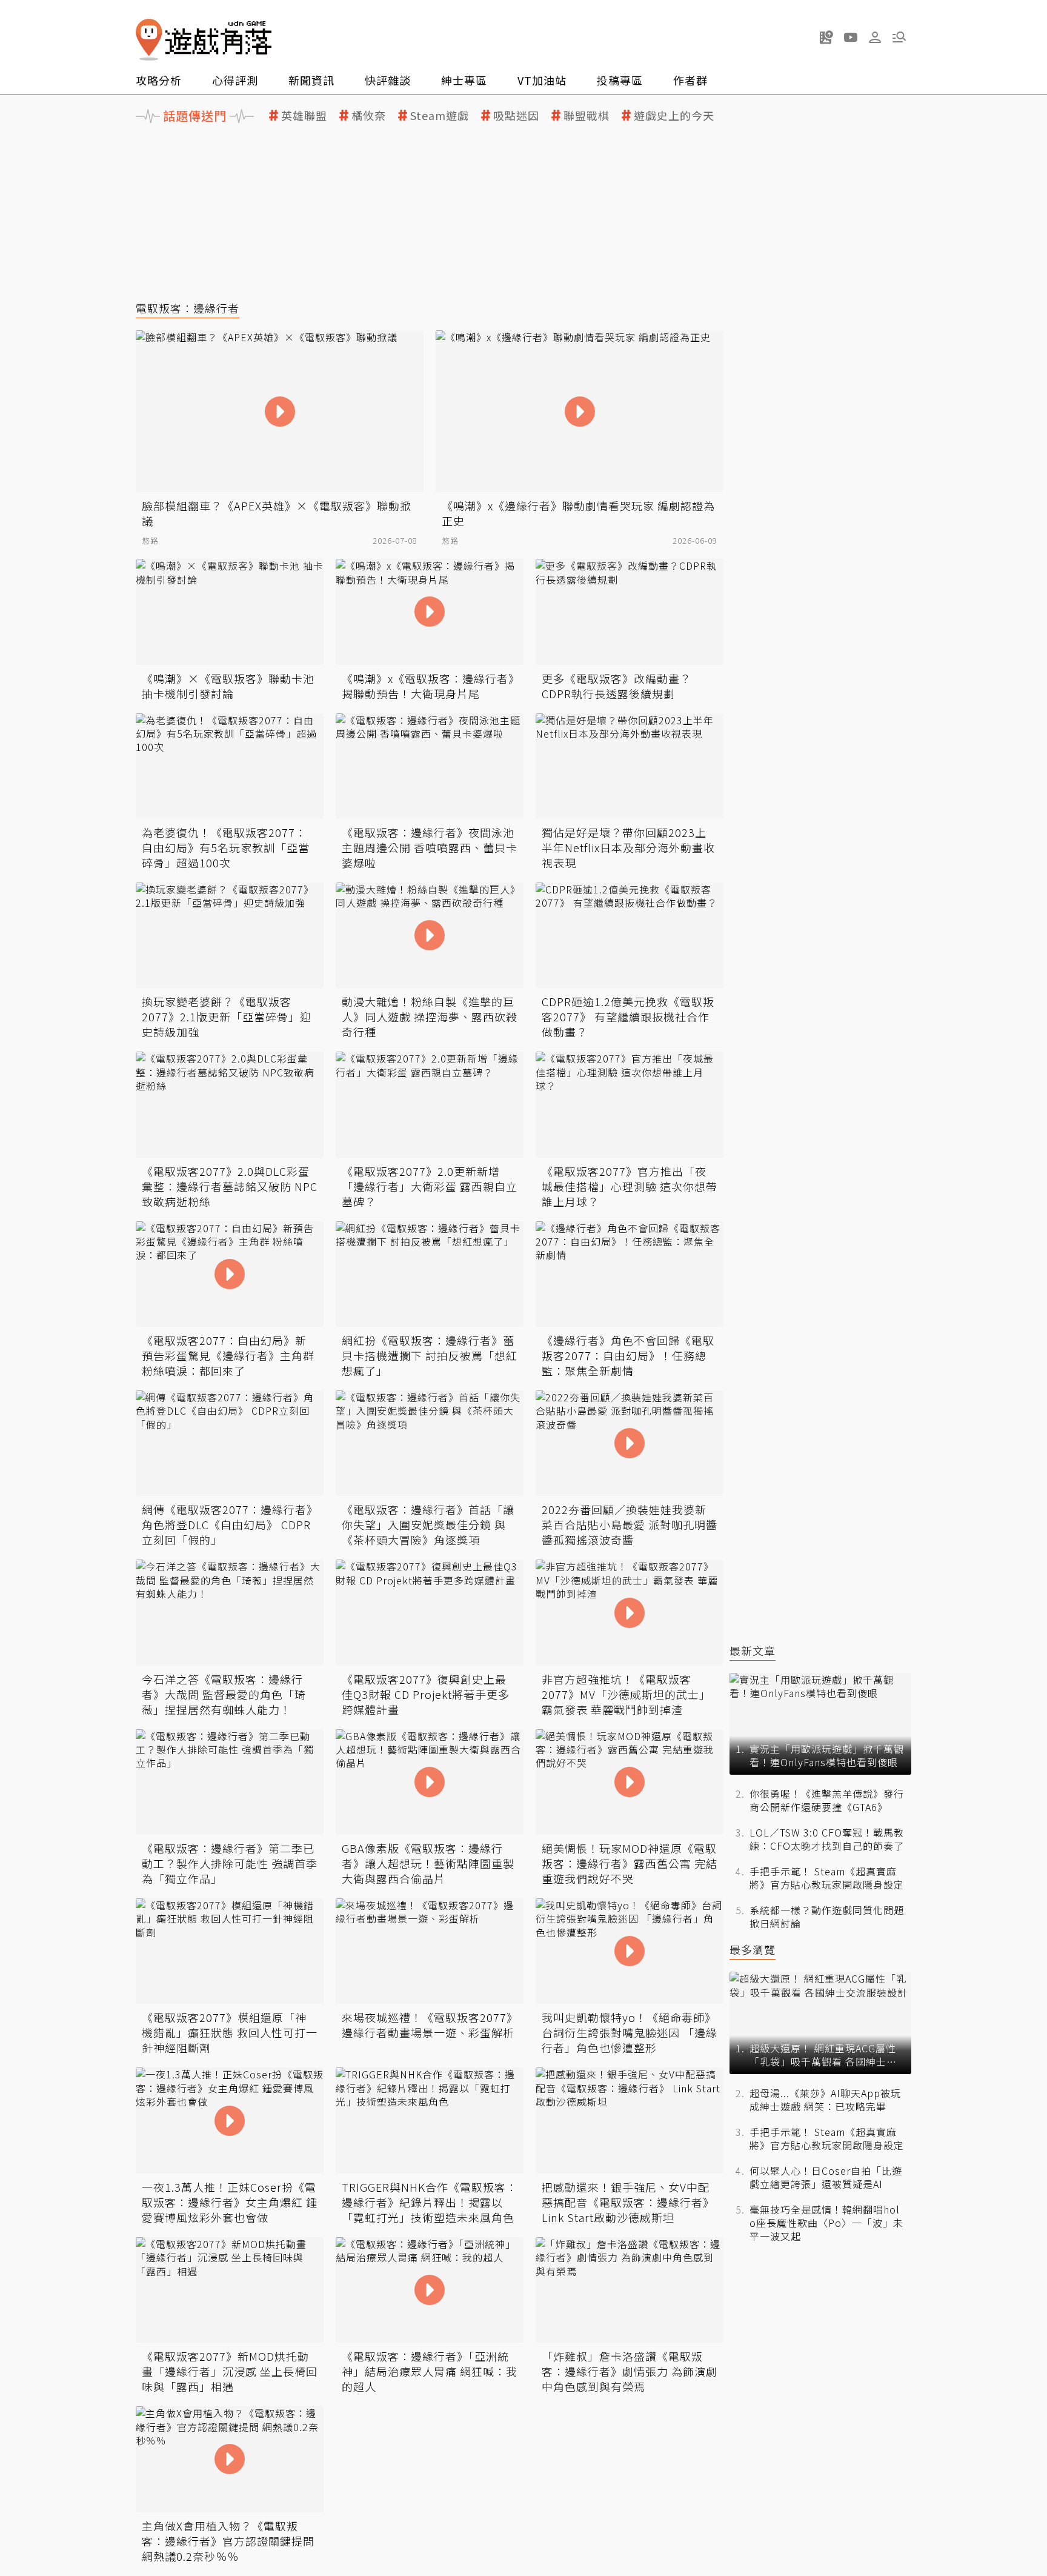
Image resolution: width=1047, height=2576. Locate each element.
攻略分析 (159, 80)
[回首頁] (204, 40)
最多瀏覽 (753, 1950)
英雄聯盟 (304, 115)
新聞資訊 (311, 80)
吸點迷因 (516, 115)
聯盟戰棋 (587, 115)
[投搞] (826, 37)
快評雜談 (388, 80)
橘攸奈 (369, 115)
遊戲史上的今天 (674, 115)
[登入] (875, 38)
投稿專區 (620, 80)
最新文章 (753, 1651)
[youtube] (851, 37)
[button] (899, 37)
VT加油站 (542, 80)
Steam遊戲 (440, 115)
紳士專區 (464, 80)
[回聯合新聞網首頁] (149, 40)
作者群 (690, 80)
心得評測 (235, 80)
